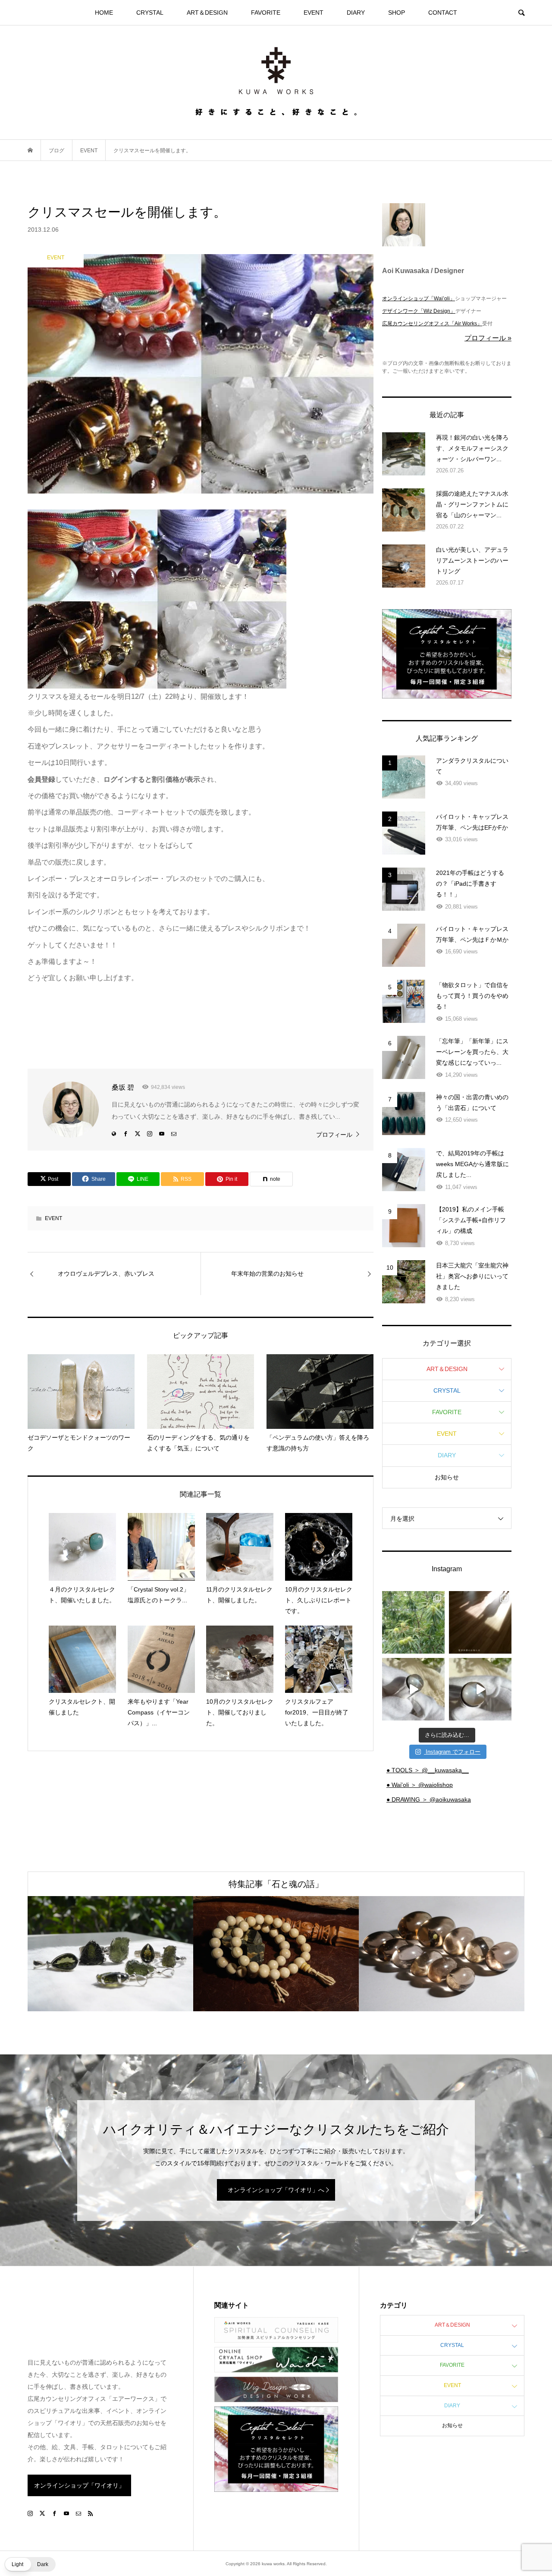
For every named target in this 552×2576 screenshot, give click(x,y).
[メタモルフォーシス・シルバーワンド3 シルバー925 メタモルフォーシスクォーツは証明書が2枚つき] (413, 1689)
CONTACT (443, 13)
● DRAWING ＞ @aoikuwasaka (429, 1799)
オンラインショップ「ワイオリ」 (79, 2485)
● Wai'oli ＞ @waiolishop (420, 1785)
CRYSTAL (150, 13)
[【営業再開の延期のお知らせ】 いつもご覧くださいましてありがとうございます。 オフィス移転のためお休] (413, 1622)
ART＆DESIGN (207, 13)
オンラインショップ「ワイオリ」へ (276, 2190)
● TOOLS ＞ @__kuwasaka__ (428, 1770)
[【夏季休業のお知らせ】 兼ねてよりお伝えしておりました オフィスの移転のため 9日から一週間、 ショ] (480, 1622)
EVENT (314, 13)
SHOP (397, 13)
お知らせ (447, 1477)
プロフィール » (488, 338)
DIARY (356, 13)
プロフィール (334, 1135)
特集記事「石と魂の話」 (276, 1884)
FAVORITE (266, 13)
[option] (110, 1954)
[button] (30, 2564)
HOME (104, 13)
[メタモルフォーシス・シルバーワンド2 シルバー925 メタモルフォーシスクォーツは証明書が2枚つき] (480, 1689)
